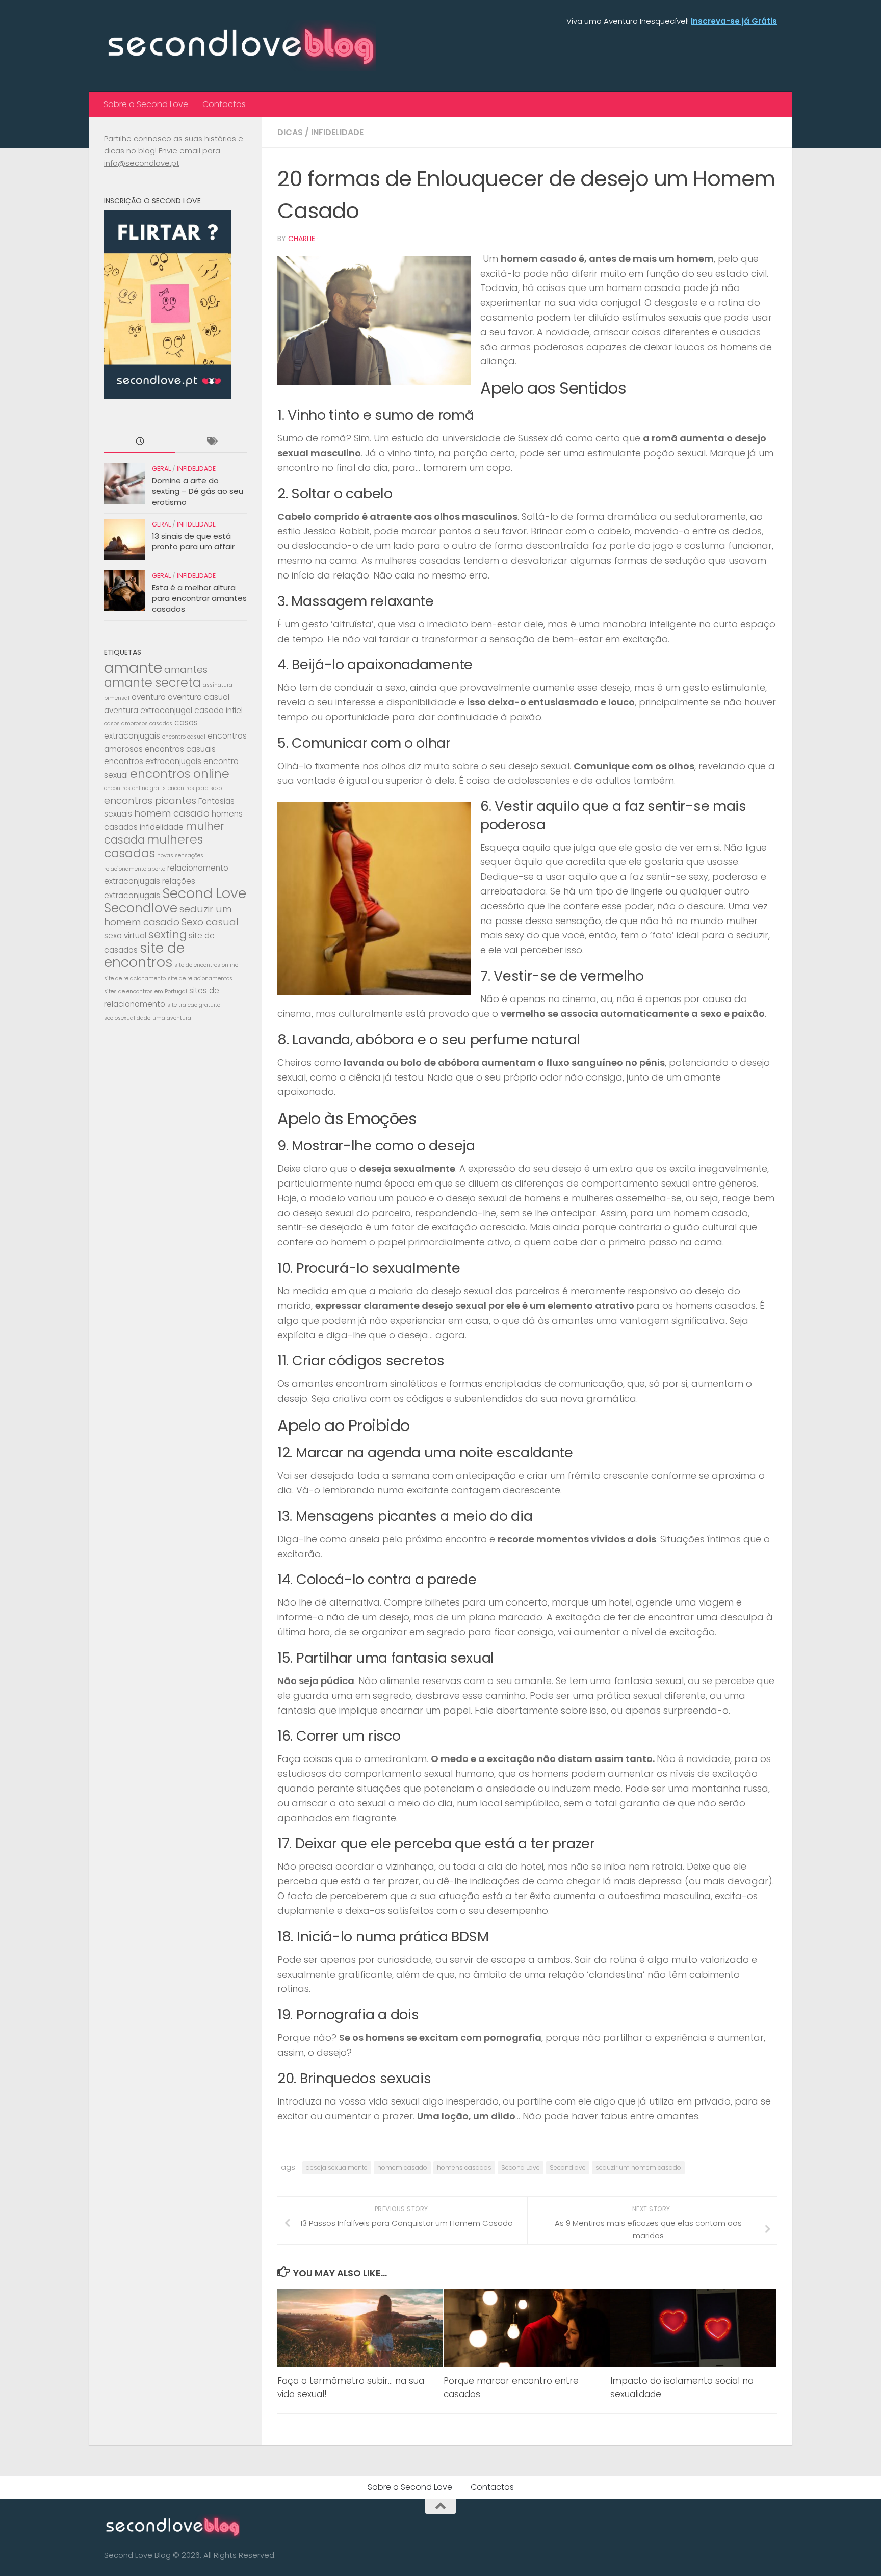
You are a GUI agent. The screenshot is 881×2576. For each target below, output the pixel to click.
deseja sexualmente (337, 2167)
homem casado (402, 2167)
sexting (167, 935)
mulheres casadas (153, 846)
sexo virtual (125, 936)
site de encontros (144, 955)
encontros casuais (180, 749)
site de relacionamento (135, 978)
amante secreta (152, 682)
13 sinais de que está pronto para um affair (193, 541)
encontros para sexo (195, 788)
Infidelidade (337, 132)
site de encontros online (206, 965)
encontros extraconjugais (153, 761)
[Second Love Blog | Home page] (240, 46)
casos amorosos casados (138, 724)
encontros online (180, 773)
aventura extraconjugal (148, 710)
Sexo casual (210, 922)
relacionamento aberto (135, 869)
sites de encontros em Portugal (146, 992)
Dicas (290, 132)
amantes (186, 669)
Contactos (224, 104)
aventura (149, 697)
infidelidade (162, 827)
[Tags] (211, 442)
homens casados (464, 2167)
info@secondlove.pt (142, 163)
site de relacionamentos (200, 978)
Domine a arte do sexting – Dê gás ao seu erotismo (198, 491)
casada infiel (218, 710)
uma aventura (172, 1018)
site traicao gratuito (194, 1005)
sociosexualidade (127, 1018)
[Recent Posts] (140, 442)
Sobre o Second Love (146, 104)
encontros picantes (150, 800)
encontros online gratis (135, 788)
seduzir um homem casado (638, 2167)
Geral (161, 469)
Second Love (521, 2167)
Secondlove (568, 2167)
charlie (302, 239)
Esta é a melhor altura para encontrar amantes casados (199, 598)
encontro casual (184, 737)
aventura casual (199, 697)
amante (133, 667)
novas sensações (180, 856)
